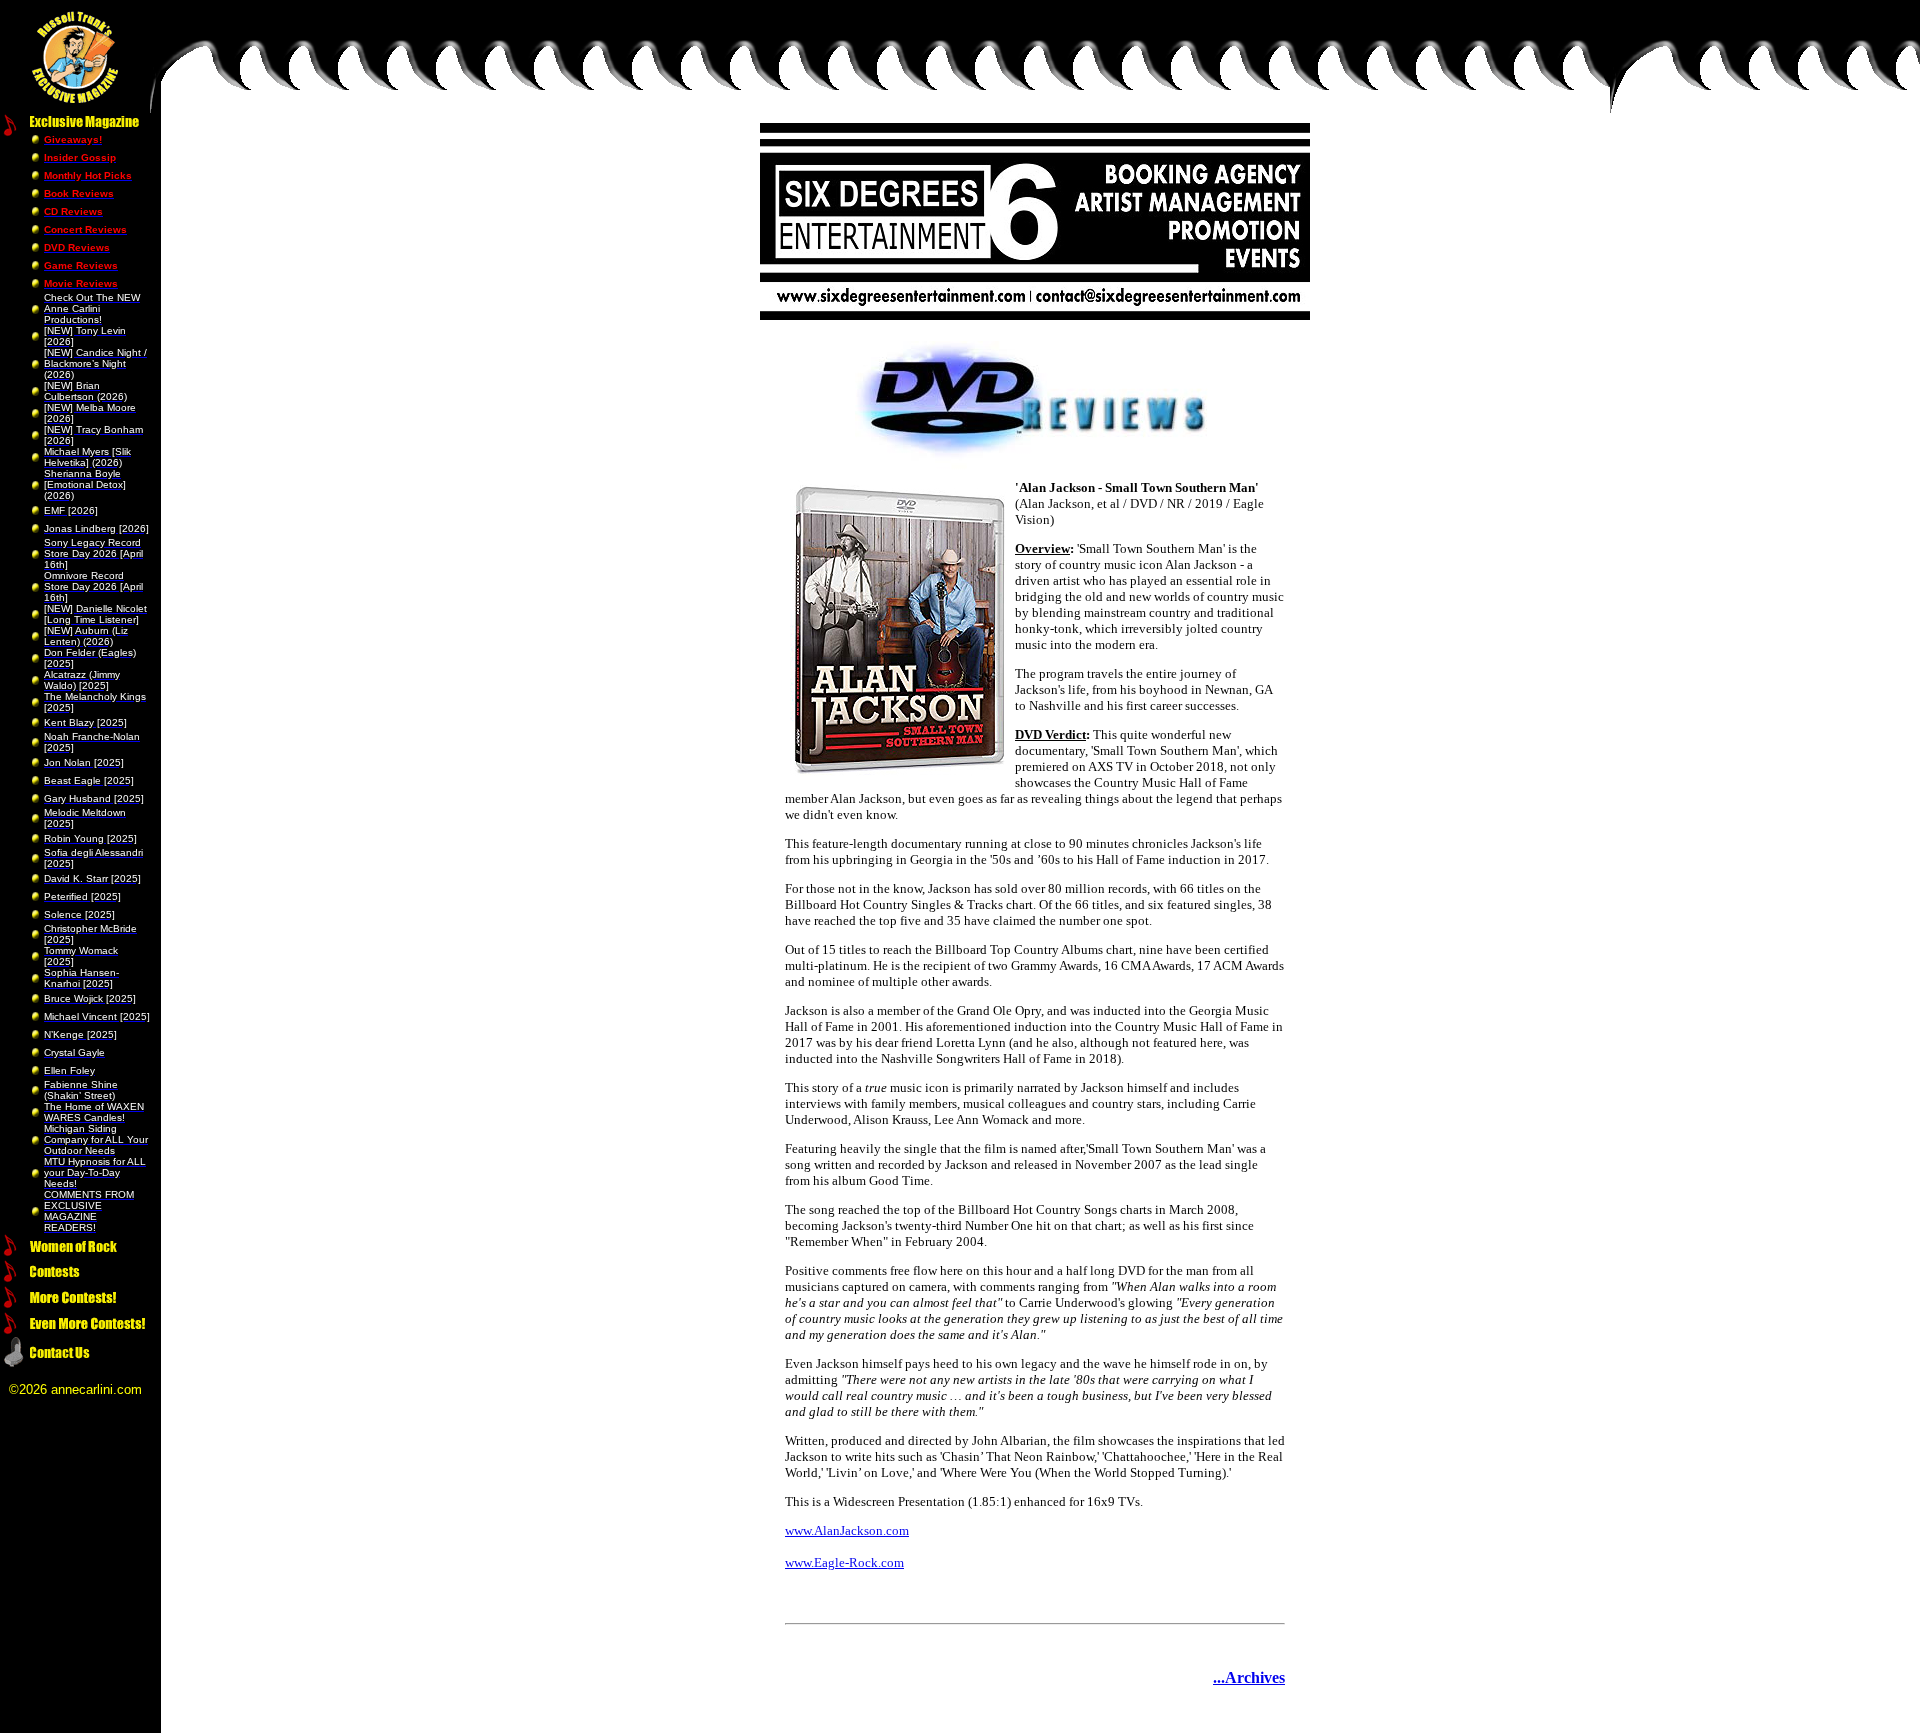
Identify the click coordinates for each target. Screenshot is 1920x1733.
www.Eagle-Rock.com (844, 1562)
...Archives (1249, 1677)
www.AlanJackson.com (847, 1530)
